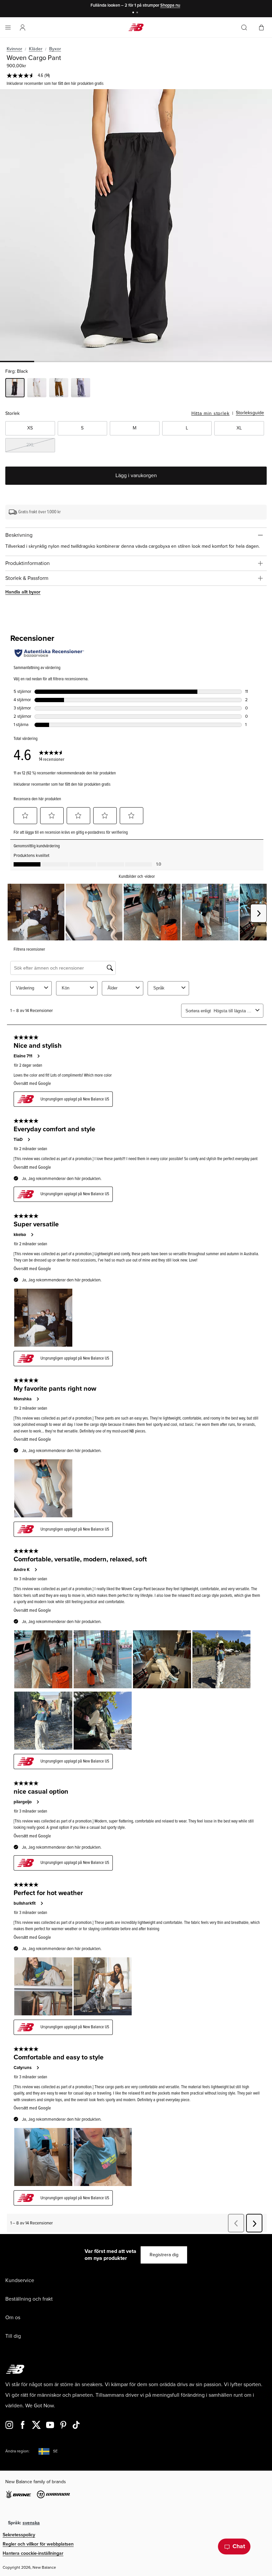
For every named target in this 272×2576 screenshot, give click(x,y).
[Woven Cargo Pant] (136, 225)
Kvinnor (14, 49)
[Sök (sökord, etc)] (244, 28)
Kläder (36, 49)
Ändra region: (17, 2451)
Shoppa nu (170, 5)
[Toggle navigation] (8, 28)
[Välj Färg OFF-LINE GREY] (81, 389)
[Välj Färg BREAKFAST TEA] (59, 389)
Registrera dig (164, 2255)
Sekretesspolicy (19, 2535)
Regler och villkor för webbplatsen (38, 2544)
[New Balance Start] (136, 27)
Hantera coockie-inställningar (33, 2553)
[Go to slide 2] (138, 13)
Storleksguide (250, 413)
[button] (23, 28)
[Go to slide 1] (134, 13)
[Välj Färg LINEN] (37, 389)
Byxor (55, 49)
